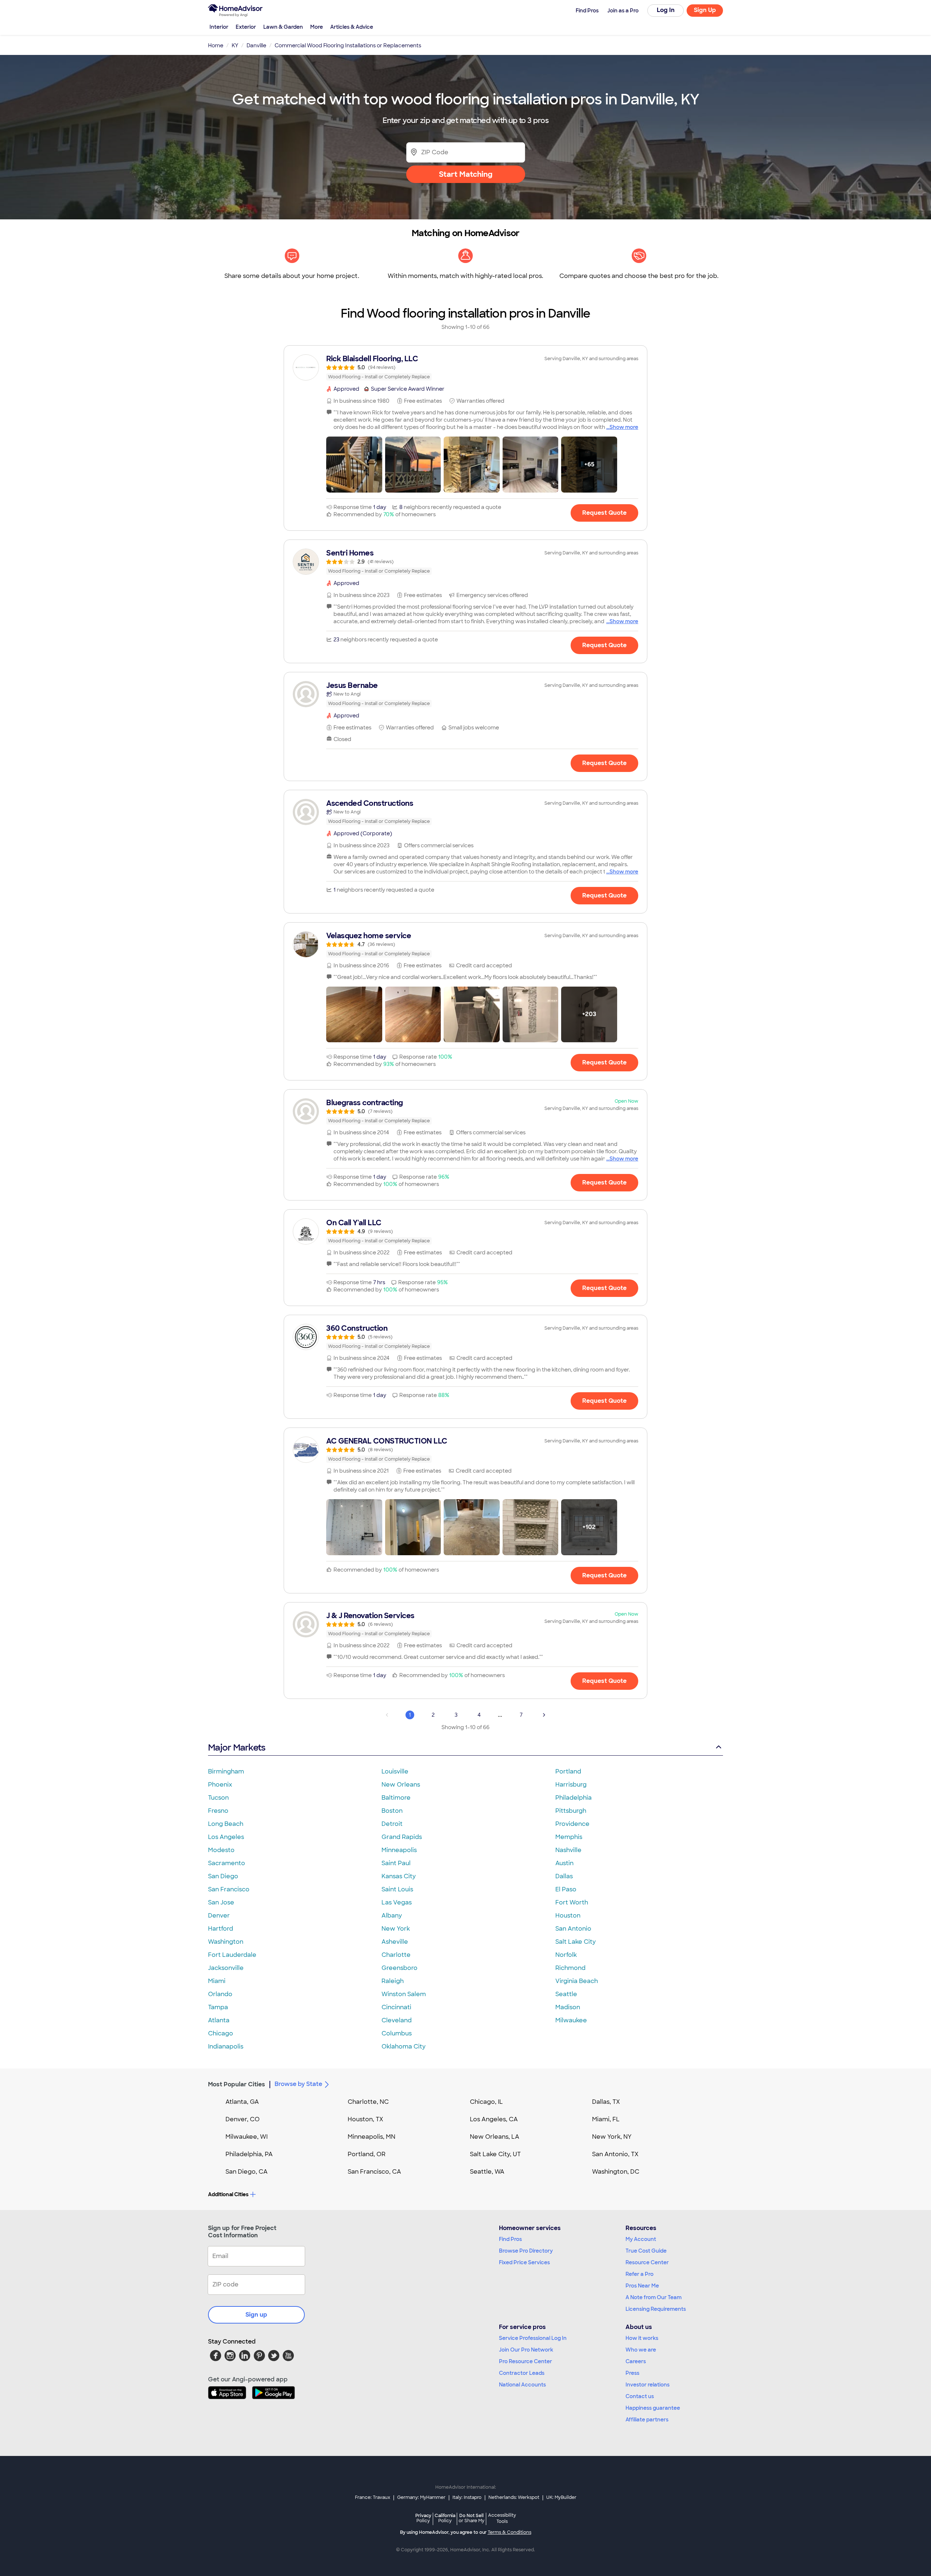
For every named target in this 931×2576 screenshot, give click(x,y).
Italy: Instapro (467, 2497)
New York (396, 1929)
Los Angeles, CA (494, 2119)
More (317, 27)
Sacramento (227, 1863)
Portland (568, 1771)
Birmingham (226, 1771)
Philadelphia (574, 1798)
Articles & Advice (352, 27)
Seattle (566, 1994)
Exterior (246, 27)
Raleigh (393, 1981)
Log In (666, 10)
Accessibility (502, 2519)
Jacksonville (226, 1968)
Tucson (218, 1798)
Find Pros (510, 2239)
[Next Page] (544, 1715)
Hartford (221, 1929)
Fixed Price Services (524, 2262)
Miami (217, 1981)
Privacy (423, 2518)
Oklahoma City (403, 2047)
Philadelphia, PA (249, 2154)
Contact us (640, 2396)
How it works (642, 2338)
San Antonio (573, 1929)
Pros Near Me (642, 2286)
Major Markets (237, 1747)
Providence (572, 1824)
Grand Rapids (402, 1837)
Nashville (568, 1850)
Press (632, 2373)
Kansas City (399, 1876)
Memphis (569, 1837)
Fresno (218, 1811)
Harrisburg (571, 1785)
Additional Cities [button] (228, 2194)
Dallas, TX (606, 2102)
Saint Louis (397, 1889)
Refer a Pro (640, 2274)
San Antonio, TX (615, 2154)
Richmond (570, 1968)
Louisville (395, 1771)
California (445, 2518)
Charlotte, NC (368, 2102)
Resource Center (647, 2262)
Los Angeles (226, 1837)
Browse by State (298, 2084)
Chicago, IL (486, 2102)
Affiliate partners (647, 2420)
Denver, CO (243, 2119)
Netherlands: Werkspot (514, 2497)
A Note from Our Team (654, 2297)
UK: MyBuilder (561, 2497)
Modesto (221, 1850)
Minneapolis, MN (371, 2137)
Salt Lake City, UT (495, 2154)
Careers (636, 2361)
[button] (354, 465)
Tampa (218, 2007)
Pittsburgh (571, 1811)
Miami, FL (606, 2119)
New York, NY (612, 2137)
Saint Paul (396, 1863)
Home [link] (216, 45)
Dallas (564, 1876)
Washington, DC (616, 2172)
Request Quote (604, 513)
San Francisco (229, 1889)
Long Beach (226, 1824)
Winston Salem (404, 1994)
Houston (568, 1916)
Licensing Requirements (656, 2309)
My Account (641, 2239)
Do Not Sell (472, 2518)
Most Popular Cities (237, 2084)
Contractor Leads (522, 2373)
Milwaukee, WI (247, 2137)
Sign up (256, 2315)
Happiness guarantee (653, 2408)
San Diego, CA (247, 2172)
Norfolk (566, 1955)
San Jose (221, 1902)
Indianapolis (226, 2047)
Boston (392, 1811)
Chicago (221, 2033)
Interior (219, 27)
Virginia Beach (577, 1981)
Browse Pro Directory (526, 2251)
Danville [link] (256, 45)
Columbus (397, 2033)
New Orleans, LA (495, 2137)
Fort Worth (572, 1902)
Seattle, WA (487, 2172)
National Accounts (522, 2385)
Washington (226, 1942)
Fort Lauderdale (232, 1955)
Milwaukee (571, 2020)
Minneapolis (399, 1850)
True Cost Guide (646, 2251)
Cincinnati (396, 2007)
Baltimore (396, 1798)
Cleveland (397, 2020)
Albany (392, 1916)
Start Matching (466, 174)
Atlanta (219, 2020)
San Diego (223, 1876)
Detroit (392, 1824)
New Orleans (401, 1785)
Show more (624, 427)
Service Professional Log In (533, 2338)
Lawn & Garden (283, 27)
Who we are (641, 2350)
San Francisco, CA (374, 2172)
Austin (564, 1863)
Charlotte (396, 1955)
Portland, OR (367, 2154)
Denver (219, 1916)
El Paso (566, 1889)
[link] (465, 367)
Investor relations (648, 2385)
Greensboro (399, 1968)
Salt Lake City (576, 1942)
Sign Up (705, 10)
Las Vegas (397, 1902)
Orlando (220, 1994)
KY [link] (235, 45)
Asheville (395, 1942)
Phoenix (220, 1785)
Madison (568, 2007)
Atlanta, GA (242, 2102)
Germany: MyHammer (421, 2497)
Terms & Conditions (510, 2532)
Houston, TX (365, 2119)
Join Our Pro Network (526, 2350)
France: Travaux (373, 2497)
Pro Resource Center (526, 2361)
